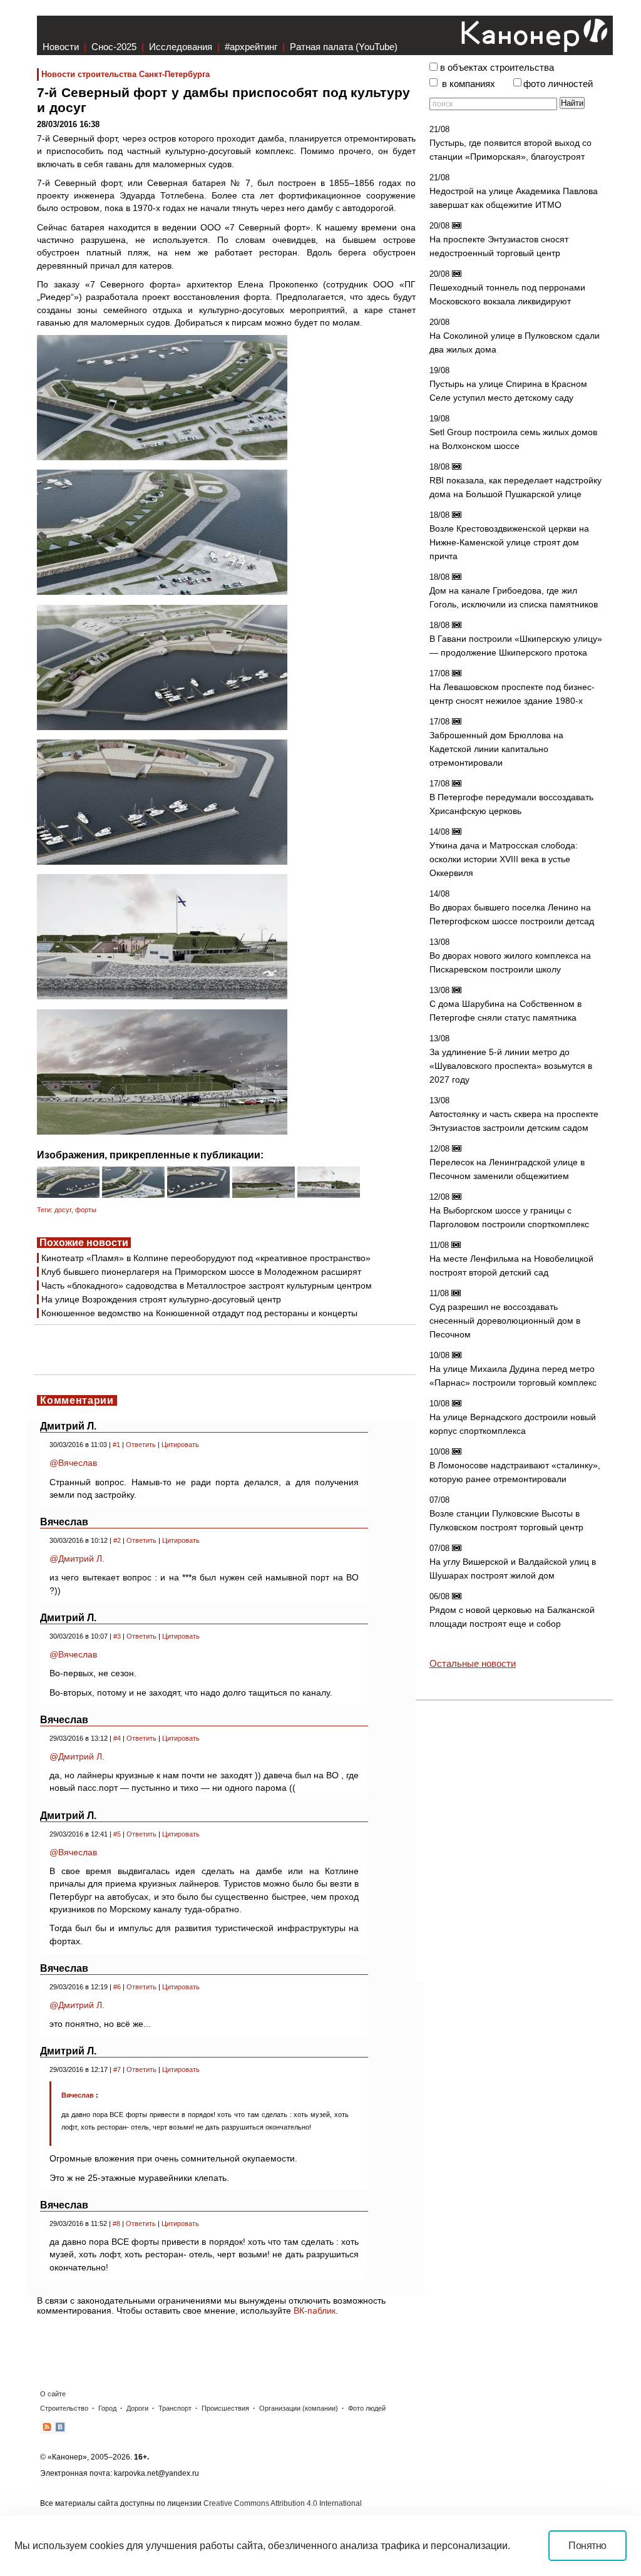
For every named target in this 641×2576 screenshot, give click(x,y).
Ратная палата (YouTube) (344, 47)
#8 (116, 2223)
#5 (117, 1834)
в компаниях (469, 84)
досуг (63, 1210)
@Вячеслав (73, 1463)
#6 (117, 1987)
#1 (116, 1445)
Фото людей (367, 2408)
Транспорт (175, 2408)
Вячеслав (78, 2095)
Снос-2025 (114, 47)
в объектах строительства (497, 68)
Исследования (181, 47)
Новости (61, 47)
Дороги (137, 2408)
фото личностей (558, 84)
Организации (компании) (299, 2408)
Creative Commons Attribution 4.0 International (283, 2503)
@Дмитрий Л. (77, 1558)
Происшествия (225, 2408)
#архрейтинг (251, 47)
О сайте (53, 2394)
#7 (117, 2069)
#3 (117, 1636)
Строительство (64, 2408)
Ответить (141, 1445)
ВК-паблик (315, 2311)
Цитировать (180, 1445)
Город (107, 2408)
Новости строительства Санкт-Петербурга (126, 74)
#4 (117, 1738)
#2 (117, 1540)
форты (86, 1210)
